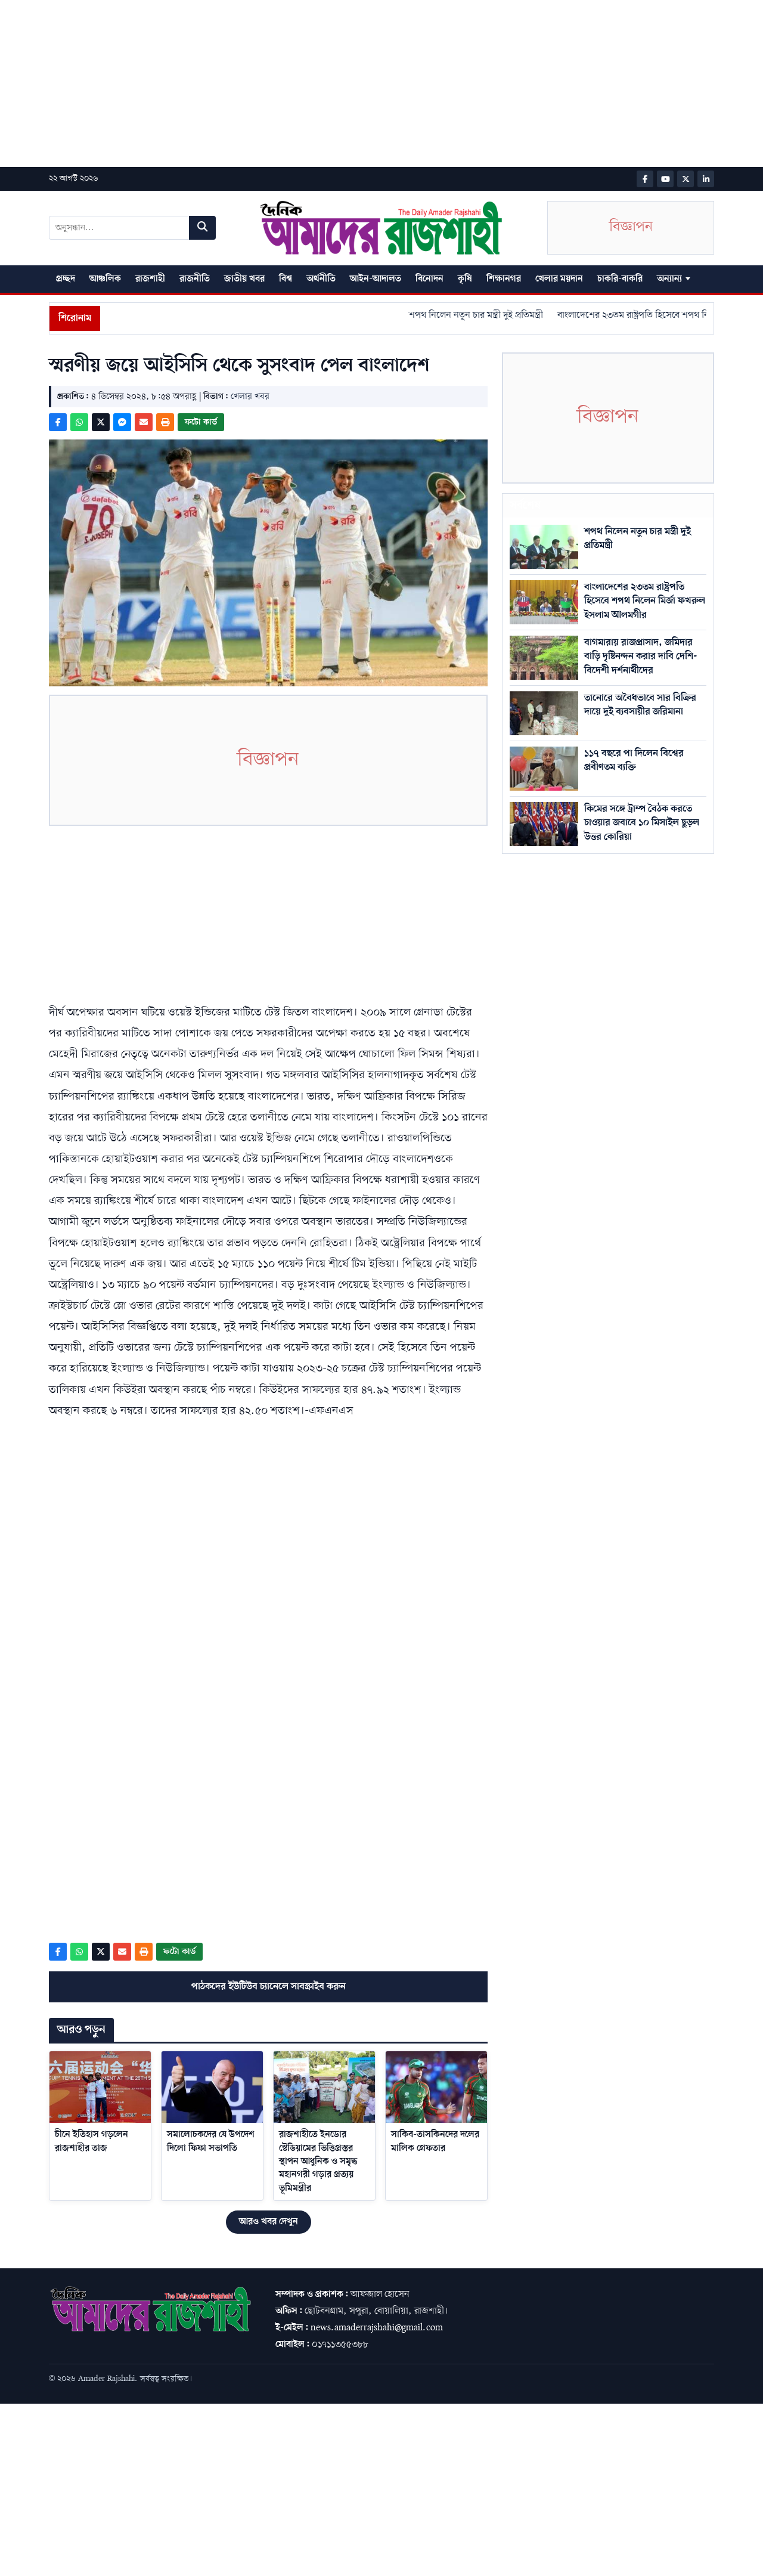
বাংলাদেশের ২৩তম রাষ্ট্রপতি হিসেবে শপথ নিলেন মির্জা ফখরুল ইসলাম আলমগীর (645, 601)
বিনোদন (429, 279)
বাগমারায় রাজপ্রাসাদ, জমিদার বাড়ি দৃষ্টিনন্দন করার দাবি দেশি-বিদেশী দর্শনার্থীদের (641, 657)
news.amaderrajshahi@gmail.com (377, 2328)
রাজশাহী (150, 279)
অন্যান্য (669, 279)
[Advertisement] (358, 83)
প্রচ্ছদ (66, 279)
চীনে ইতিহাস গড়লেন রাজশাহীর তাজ (92, 2141)
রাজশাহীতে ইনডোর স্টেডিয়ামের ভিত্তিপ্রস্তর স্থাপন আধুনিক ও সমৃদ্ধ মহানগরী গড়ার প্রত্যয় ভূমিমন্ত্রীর (318, 2162)
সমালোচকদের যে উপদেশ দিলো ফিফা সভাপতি (211, 2141)
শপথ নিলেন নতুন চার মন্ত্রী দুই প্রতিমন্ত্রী (446, 315)
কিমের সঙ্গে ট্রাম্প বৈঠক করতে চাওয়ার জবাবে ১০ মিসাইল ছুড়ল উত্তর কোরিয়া (642, 823)
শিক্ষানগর (504, 279)
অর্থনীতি (321, 279)
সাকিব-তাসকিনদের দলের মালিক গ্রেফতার (435, 2141)
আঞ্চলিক (105, 279)
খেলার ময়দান (559, 279)
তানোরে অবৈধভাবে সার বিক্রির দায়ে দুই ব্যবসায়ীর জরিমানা (640, 705)
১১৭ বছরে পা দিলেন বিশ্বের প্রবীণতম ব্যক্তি (634, 760)
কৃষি (465, 279)
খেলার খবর (250, 397)
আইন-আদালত (376, 279)
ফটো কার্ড (201, 422)
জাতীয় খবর (244, 279)
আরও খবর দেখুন (269, 2222)
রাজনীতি (195, 279)
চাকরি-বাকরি (620, 279)
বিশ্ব (286, 279)
